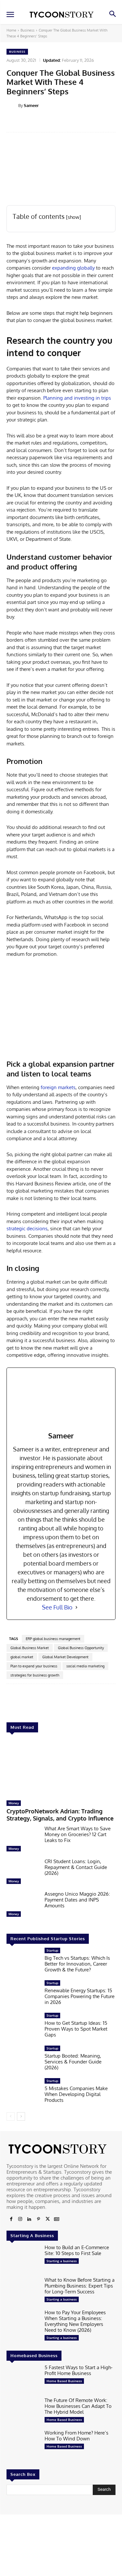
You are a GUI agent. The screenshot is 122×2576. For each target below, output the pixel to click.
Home (11, 30)
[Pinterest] (38, 2219)
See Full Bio (57, 1607)
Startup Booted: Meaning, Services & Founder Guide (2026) (73, 2062)
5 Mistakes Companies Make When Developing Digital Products (76, 2094)
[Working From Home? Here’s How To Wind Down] (23, 2444)
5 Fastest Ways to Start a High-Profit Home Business (79, 2370)
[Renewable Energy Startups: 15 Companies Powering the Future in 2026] (23, 1995)
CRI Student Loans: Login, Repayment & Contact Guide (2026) (76, 1867)
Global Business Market (30, 1648)
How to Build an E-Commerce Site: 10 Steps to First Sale (77, 2250)
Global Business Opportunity (81, 1648)
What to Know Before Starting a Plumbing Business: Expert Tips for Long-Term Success (80, 2286)
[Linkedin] (29, 2219)
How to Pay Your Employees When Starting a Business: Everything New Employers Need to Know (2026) (75, 2321)
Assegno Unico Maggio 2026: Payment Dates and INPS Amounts (77, 1900)
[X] (47, 2219)
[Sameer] (12, 105)
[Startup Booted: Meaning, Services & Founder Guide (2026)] (23, 2060)
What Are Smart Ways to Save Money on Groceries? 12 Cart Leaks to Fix (78, 1834)
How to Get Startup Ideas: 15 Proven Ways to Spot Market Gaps (76, 2029)
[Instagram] (20, 2219)
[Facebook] (11, 2219)
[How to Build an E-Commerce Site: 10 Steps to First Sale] (23, 2259)
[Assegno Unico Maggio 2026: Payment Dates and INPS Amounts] (23, 1905)
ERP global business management (53, 1639)
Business (27, 30)
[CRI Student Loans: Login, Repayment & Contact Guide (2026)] (23, 1873)
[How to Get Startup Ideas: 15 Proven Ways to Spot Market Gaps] (23, 2027)
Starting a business (62, 2261)
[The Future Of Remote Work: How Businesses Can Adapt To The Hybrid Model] (23, 2412)
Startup (52, 1950)
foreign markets (58, 1087)
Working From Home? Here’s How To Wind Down (76, 2436)
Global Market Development (65, 1657)
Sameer (31, 105)
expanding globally (73, 268)
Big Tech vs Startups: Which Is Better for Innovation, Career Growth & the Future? (77, 1964)
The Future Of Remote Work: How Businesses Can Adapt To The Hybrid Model (78, 2406)
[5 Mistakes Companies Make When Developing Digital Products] (23, 2092)
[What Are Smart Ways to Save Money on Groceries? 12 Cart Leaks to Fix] (23, 1840)
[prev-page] (11, 2116)
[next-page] (21, 2116)
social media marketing (85, 1666)
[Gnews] (57, 2219)
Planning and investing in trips (77, 398)
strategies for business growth (35, 1675)
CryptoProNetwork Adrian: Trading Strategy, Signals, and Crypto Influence (60, 1815)
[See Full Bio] (76, 1607)
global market (22, 1657)
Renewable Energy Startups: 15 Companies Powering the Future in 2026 (80, 1996)
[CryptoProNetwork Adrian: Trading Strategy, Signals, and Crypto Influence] (61, 1768)
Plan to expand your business (34, 1666)
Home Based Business (64, 2381)
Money (14, 1803)
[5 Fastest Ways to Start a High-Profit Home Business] (23, 2379)
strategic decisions (27, 1228)
